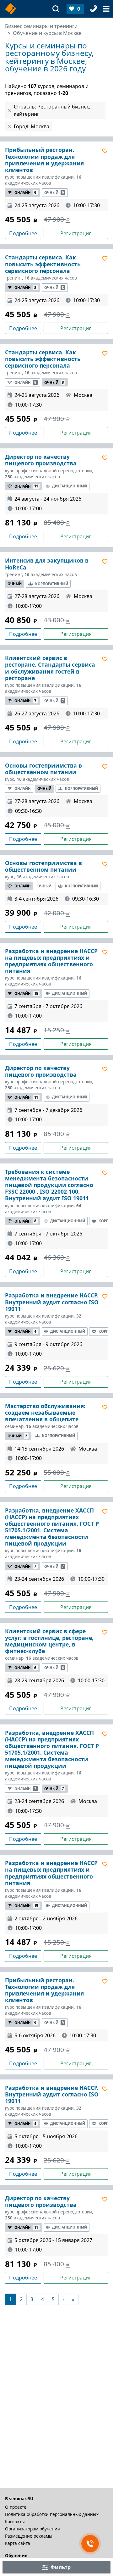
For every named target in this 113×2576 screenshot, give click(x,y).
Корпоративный (52, 584)
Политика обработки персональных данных (52, 2514)
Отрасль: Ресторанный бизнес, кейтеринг (52, 110)
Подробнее (23, 233)
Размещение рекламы (29, 2536)
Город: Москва (32, 126)
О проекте (16, 2507)
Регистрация (76, 233)
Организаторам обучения (32, 2529)
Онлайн (25, 193)
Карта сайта (18, 2543)
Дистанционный (70, 486)
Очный (54, 193)
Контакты (15, 2521)
